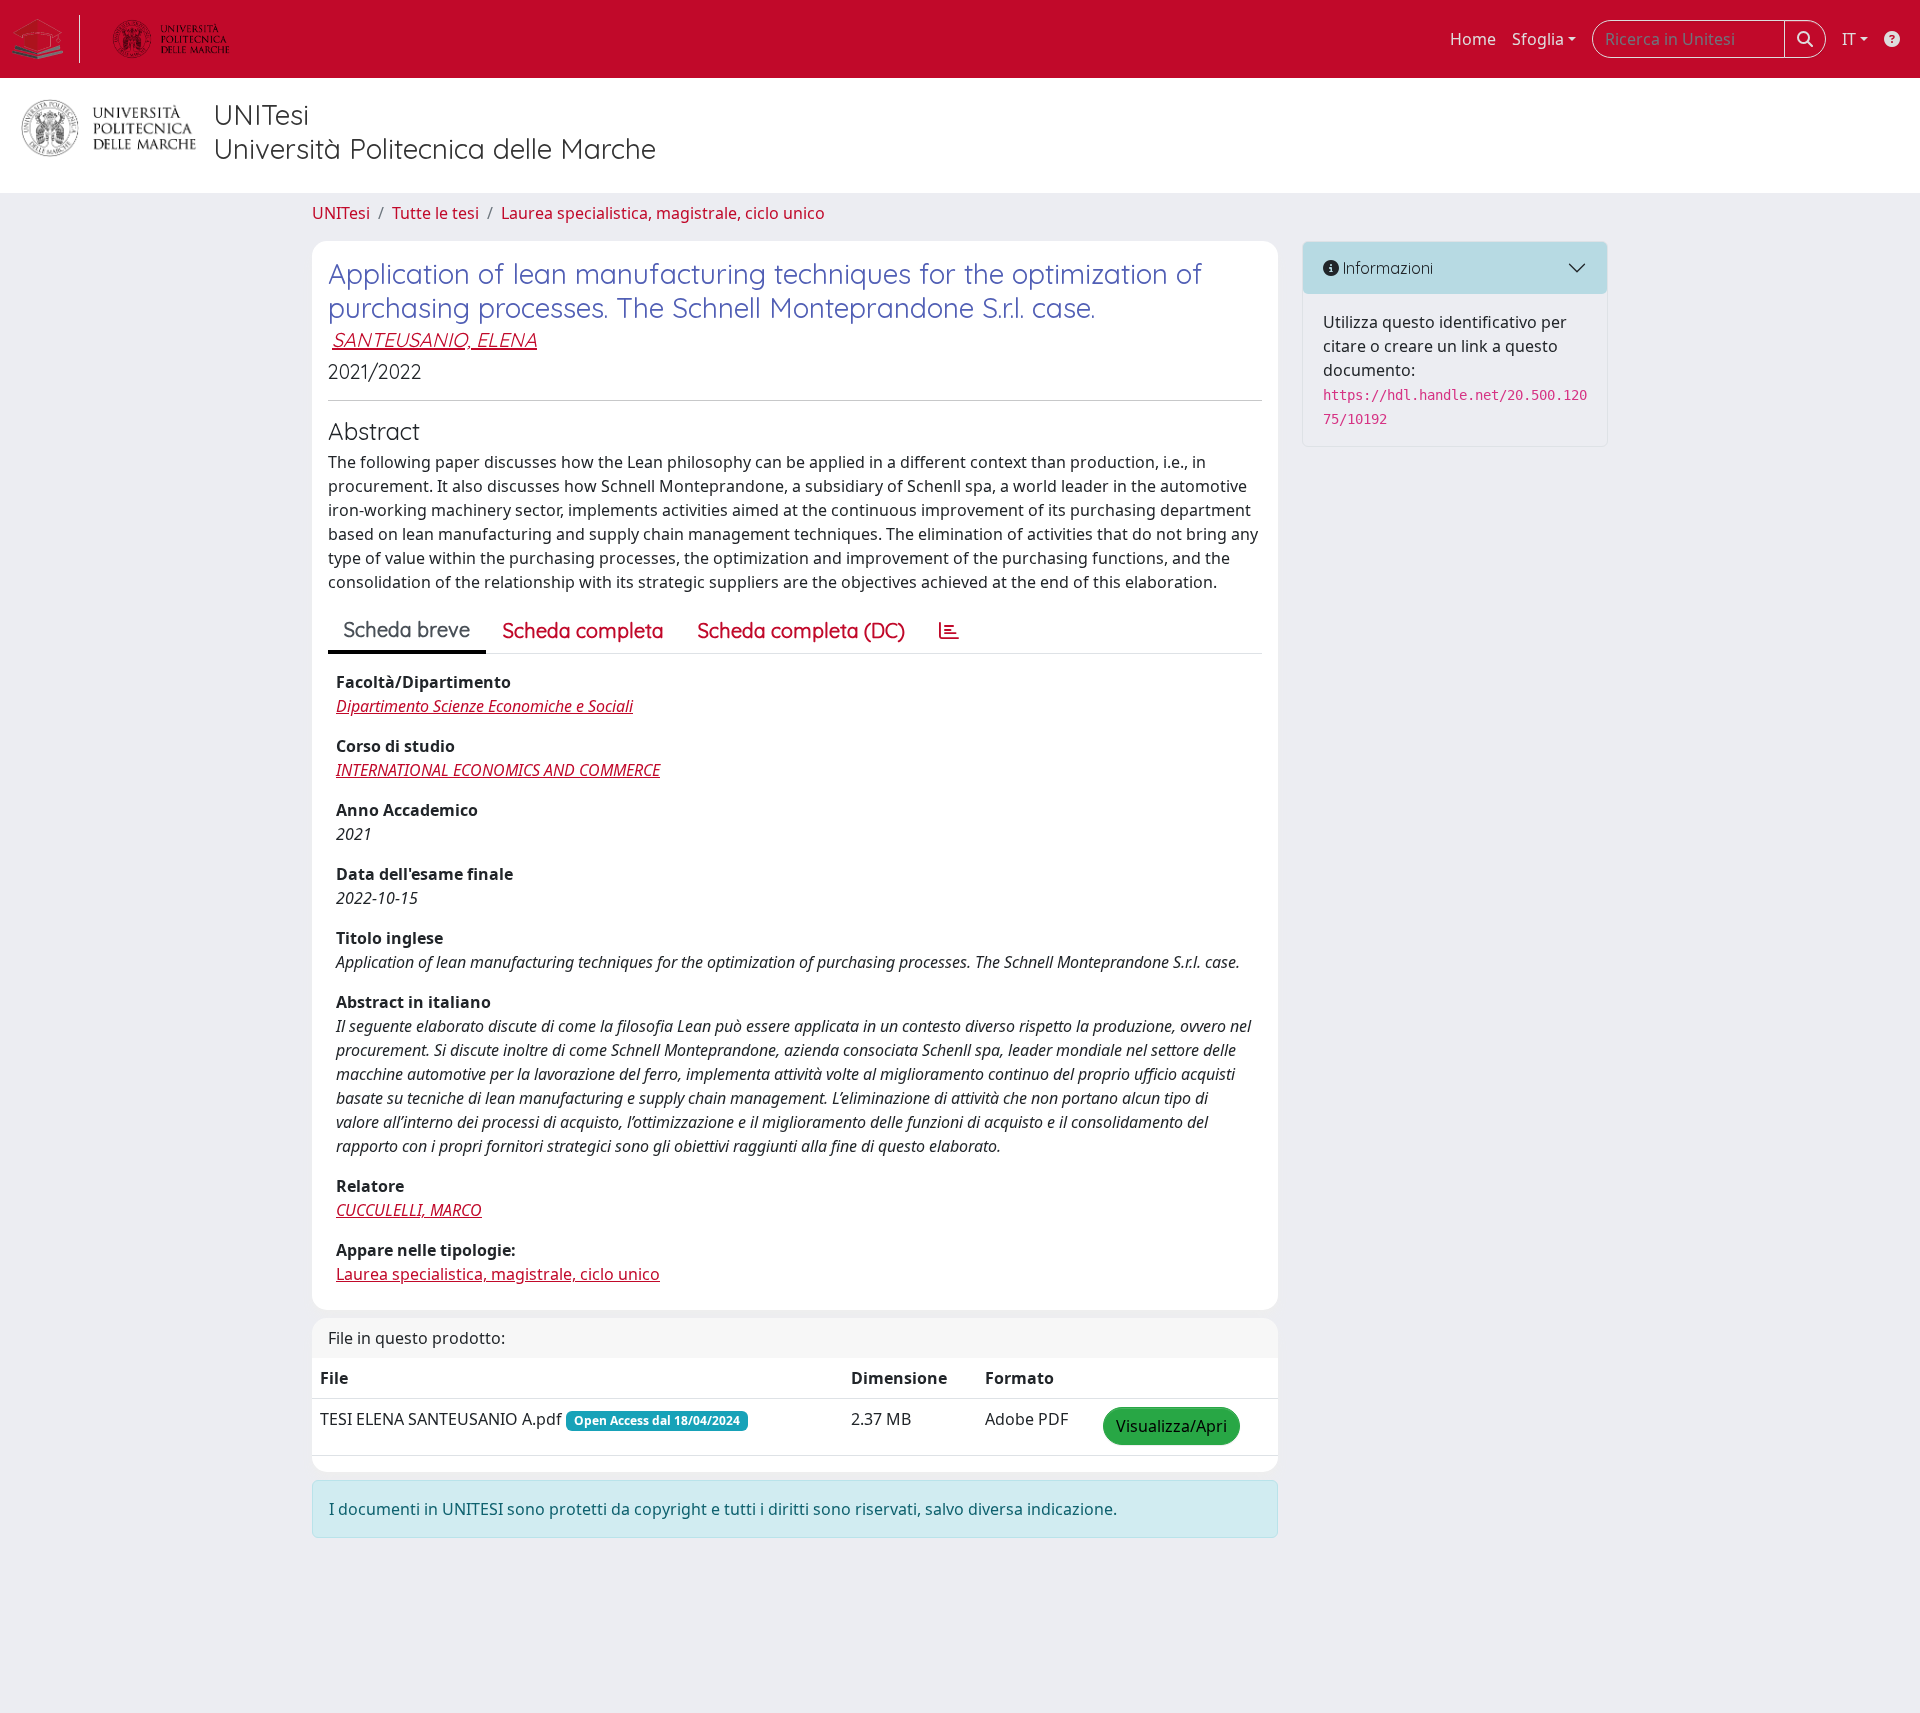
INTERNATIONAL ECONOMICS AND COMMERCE (498, 770)
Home (1473, 39)
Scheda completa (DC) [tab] (801, 630)
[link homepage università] (171, 39)
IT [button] (1849, 39)
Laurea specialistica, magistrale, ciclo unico (663, 213)
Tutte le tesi (435, 213)
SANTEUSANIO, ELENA (434, 339)
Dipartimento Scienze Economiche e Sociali (484, 706)
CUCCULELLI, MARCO (409, 1210)
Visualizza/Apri (1171, 1426)
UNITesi (341, 213)
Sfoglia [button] (1538, 39)
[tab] (949, 631)
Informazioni (1386, 268)
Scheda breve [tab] (407, 629)
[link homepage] (46, 39)
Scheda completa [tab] (583, 630)
